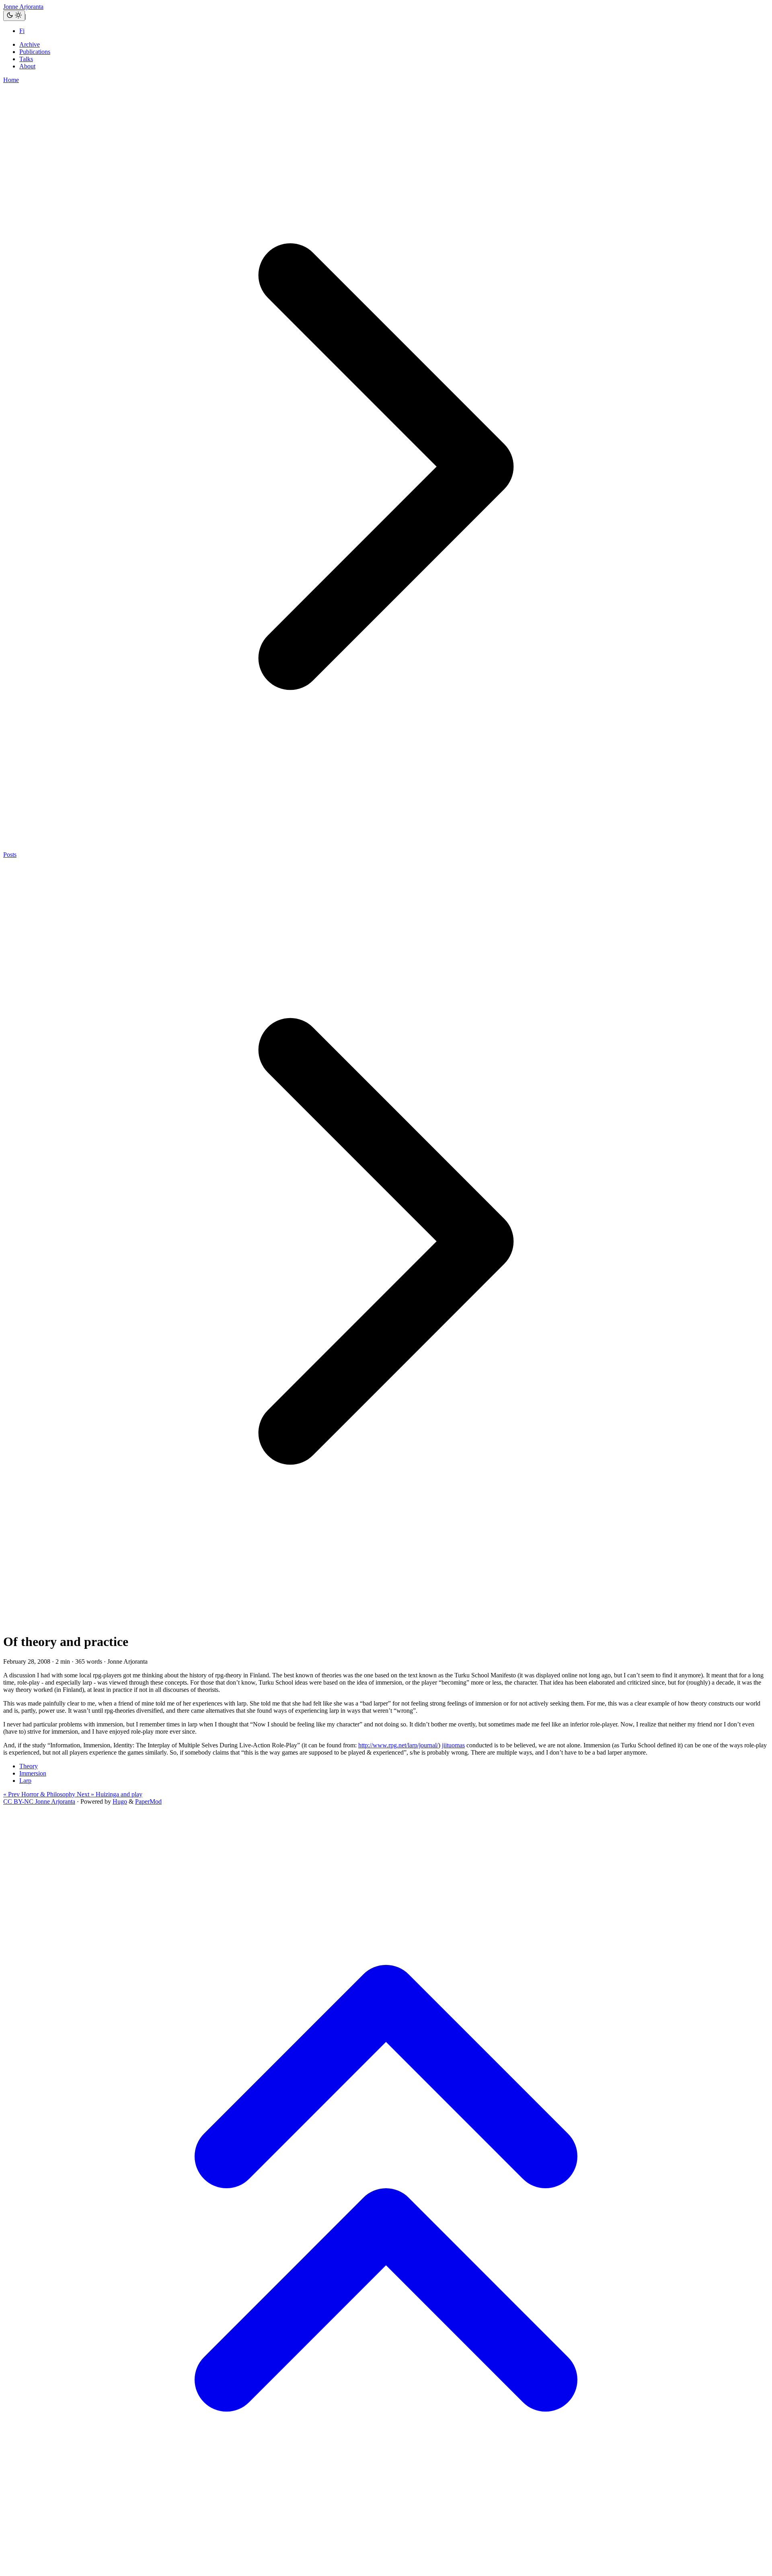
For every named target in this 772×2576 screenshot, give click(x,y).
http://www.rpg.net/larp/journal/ (398, 1745)
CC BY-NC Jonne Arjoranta (39, 1801)
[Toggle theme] (14, 16)
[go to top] (386, 2569)
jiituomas (453, 1745)
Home (11, 80)
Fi (22, 31)
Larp (25, 1781)
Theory (29, 1766)
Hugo (120, 1801)
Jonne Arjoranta (23, 7)
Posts (10, 855)
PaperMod (148, 1801)
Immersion (33, 1773)
